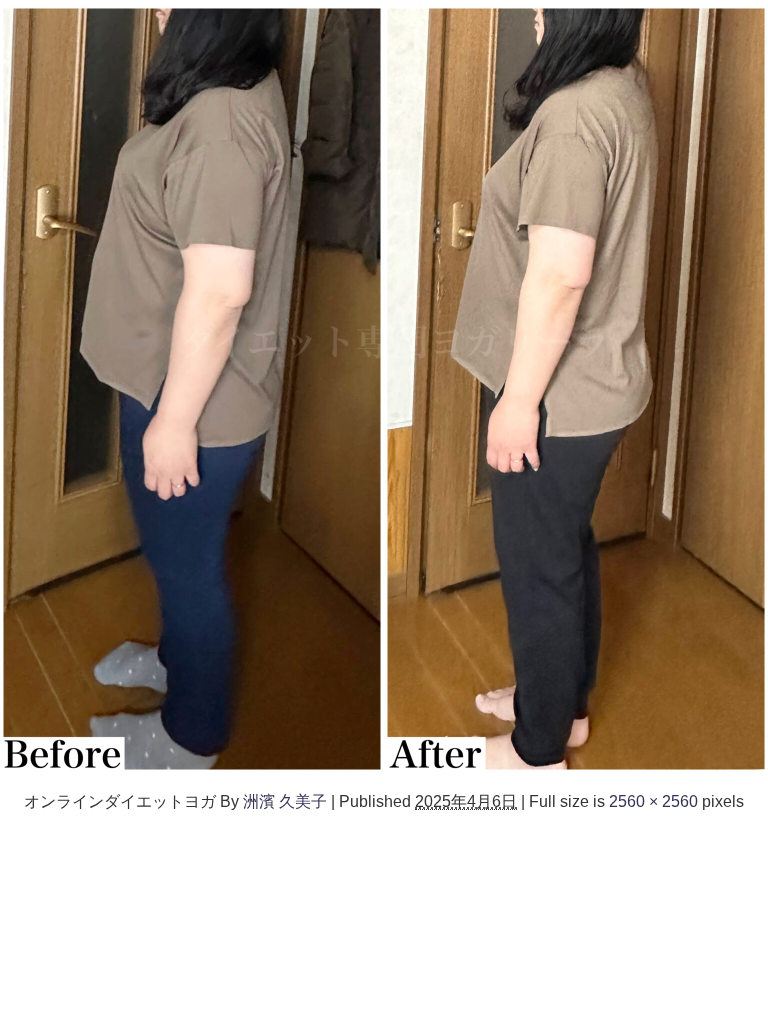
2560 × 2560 (653, 801)
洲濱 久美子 (285, 801)
